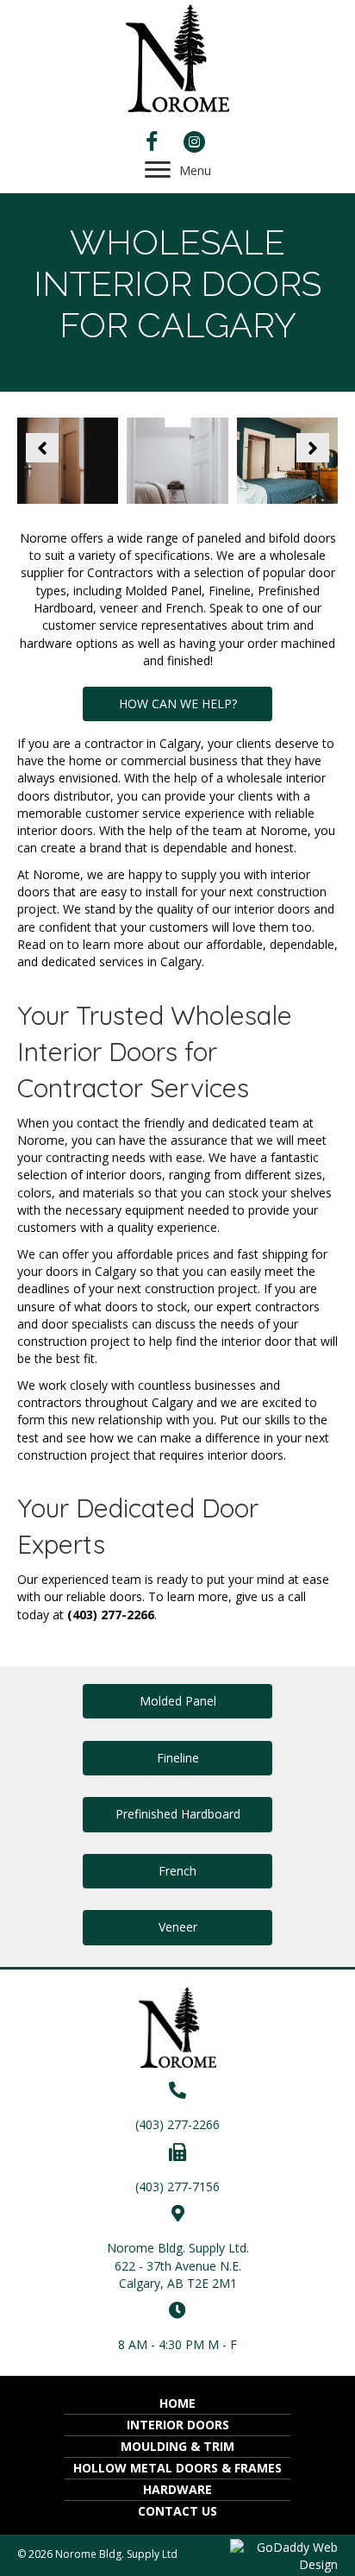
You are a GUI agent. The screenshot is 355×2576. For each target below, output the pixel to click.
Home (177, 2403)
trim (280, 625)
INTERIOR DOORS (178, 2425)
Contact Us (177, 2511)
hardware (46, 643)
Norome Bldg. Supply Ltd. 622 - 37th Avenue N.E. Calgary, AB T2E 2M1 (178, 2265)
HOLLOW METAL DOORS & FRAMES (177, 2468)
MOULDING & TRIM (177, 2446)
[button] (42, 448)
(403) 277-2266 (177, 2124)
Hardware (177, 2489)
